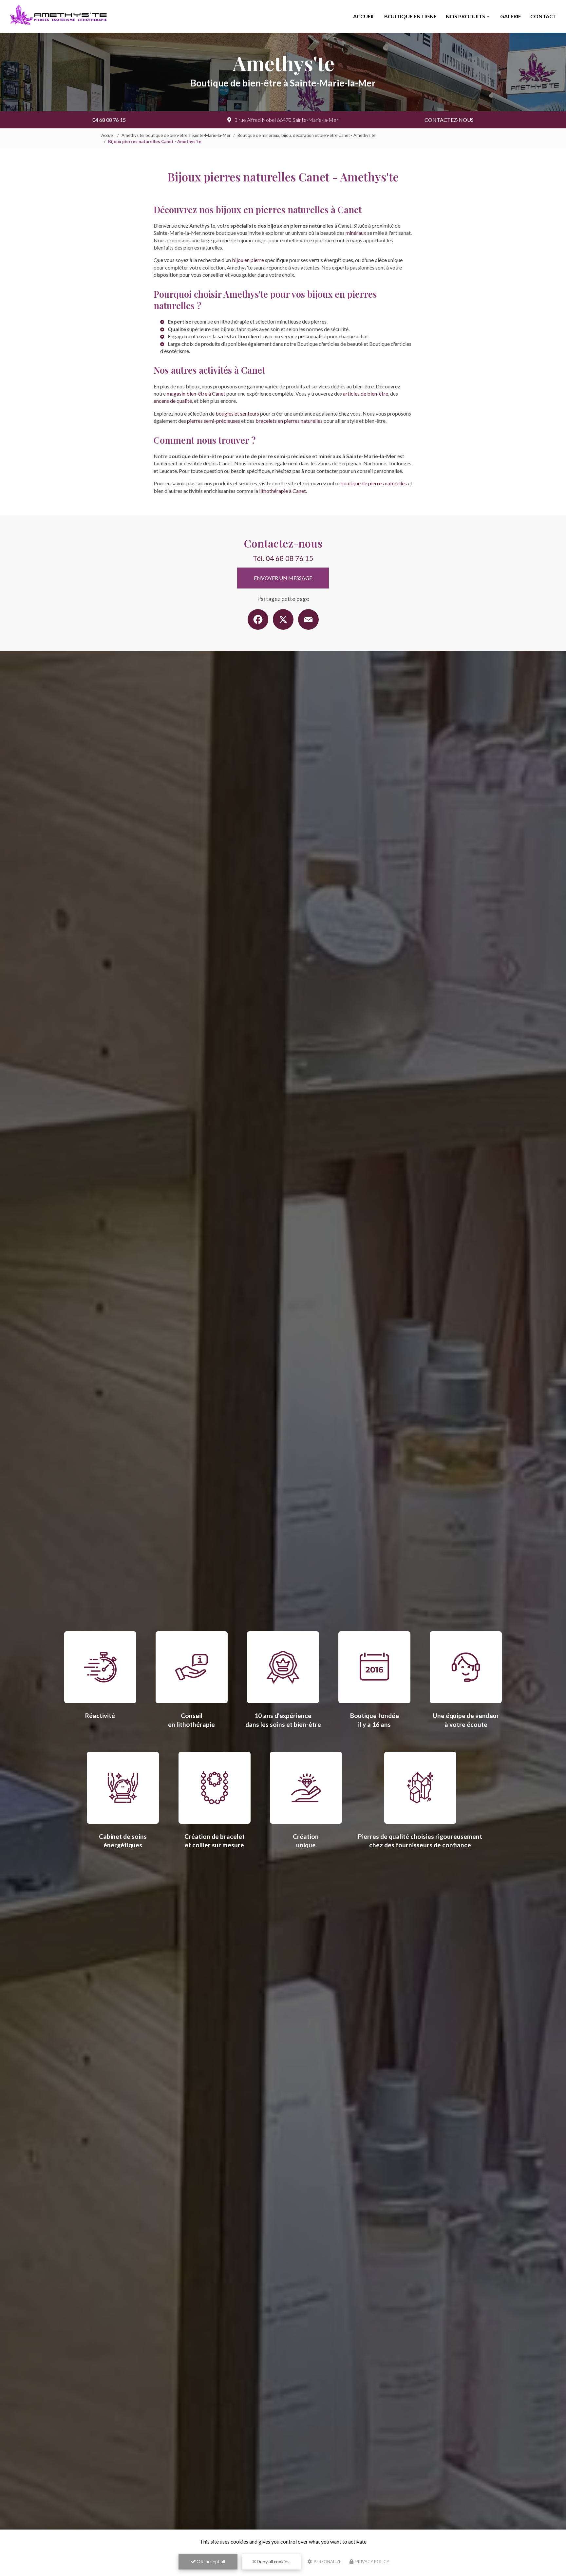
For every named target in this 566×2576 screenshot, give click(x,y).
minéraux (356, 233)
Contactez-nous (449, 120)
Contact (543, 16)
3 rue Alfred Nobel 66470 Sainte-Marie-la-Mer (286, 120)
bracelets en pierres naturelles (289, 421)
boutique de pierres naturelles (374, 483)
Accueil (364, 16)
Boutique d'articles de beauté (330, 344)
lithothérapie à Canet (283, 491)
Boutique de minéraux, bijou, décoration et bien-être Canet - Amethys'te (306, 135)
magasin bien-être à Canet (196, 393)
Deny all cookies (273, 2561)
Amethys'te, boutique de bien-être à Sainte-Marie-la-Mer (176, 135)
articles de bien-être (366, 393)
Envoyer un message (283, 578)
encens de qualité (173, 401)
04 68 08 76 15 (109, 120)
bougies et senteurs (237, 413)
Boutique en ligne (410, 16)
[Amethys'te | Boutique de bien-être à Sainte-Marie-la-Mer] (59, 17)
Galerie (511, 16)
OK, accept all (210, 2561)
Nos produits (465, 16)
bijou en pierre (248, 260)
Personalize (327, 2562)
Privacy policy (372, 2562)
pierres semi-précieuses (214, 421)
